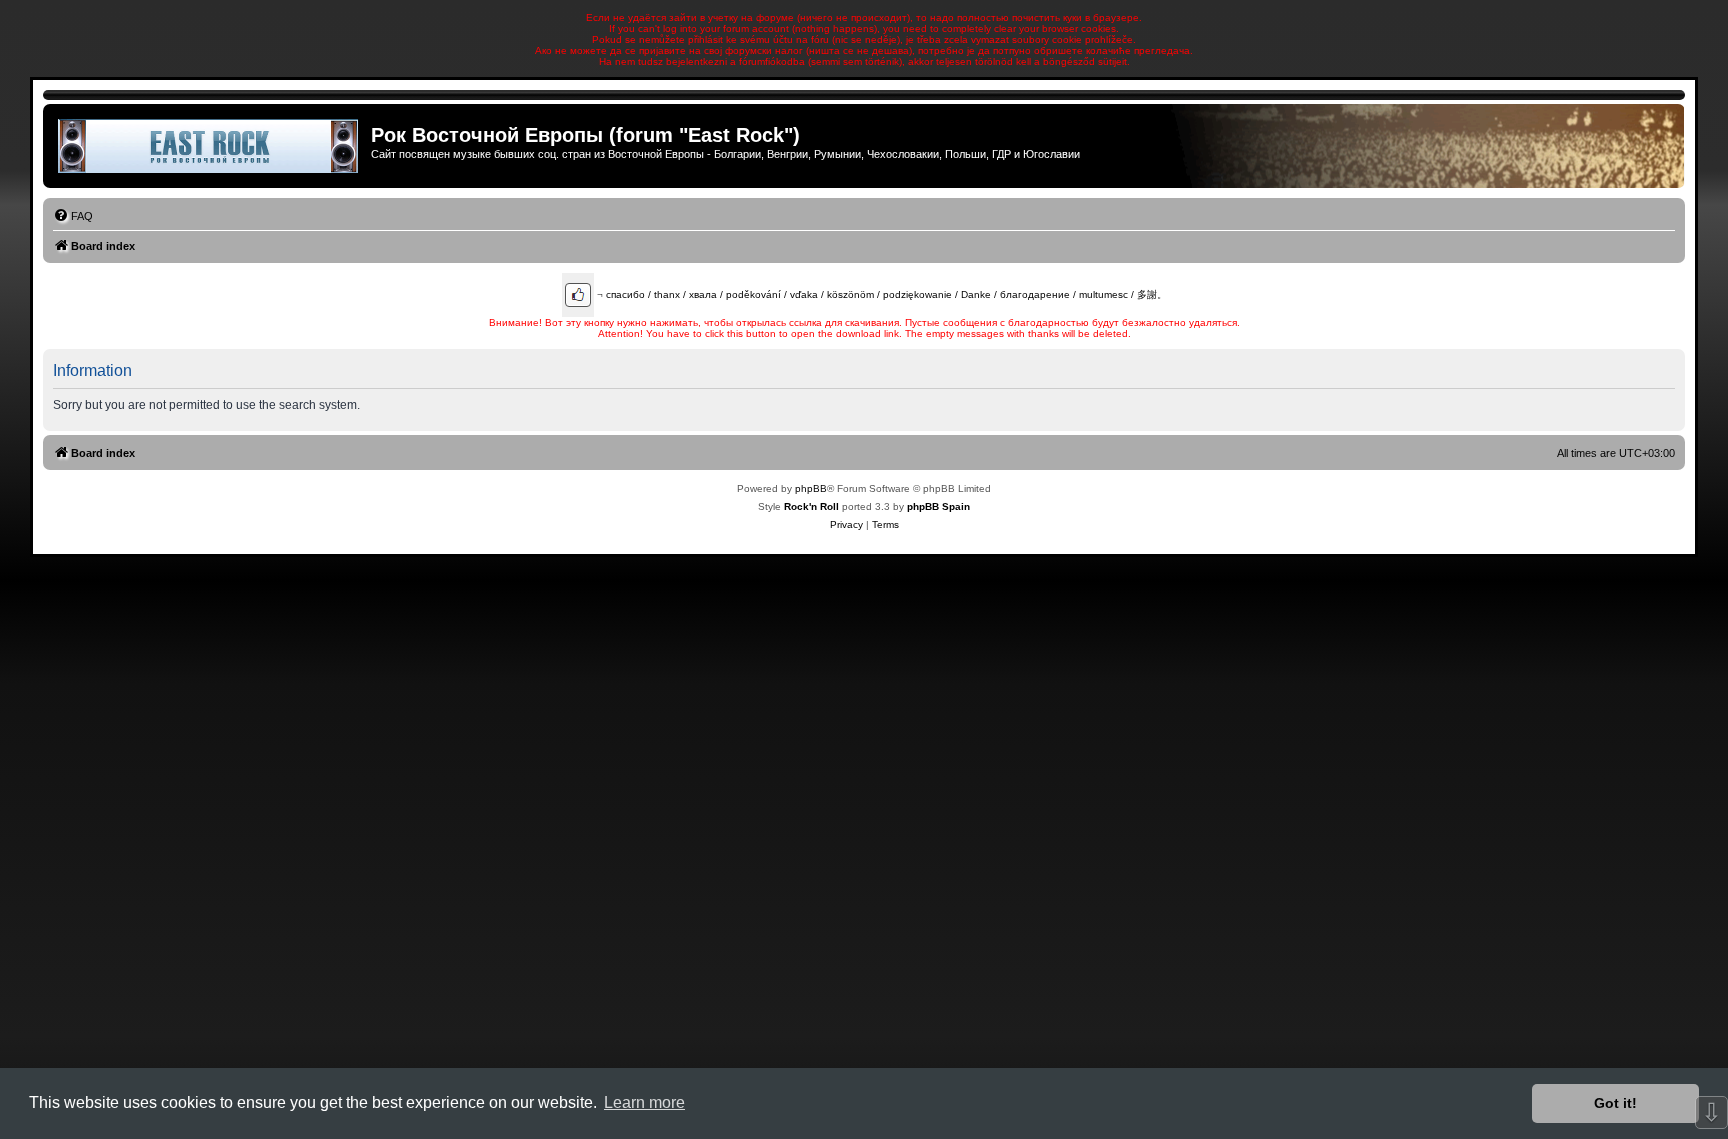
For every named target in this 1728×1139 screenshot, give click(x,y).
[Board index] (209, 146)
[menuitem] (73, 216)
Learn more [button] (644, 1102)
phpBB (811, 488)
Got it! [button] (1615, 1103)
